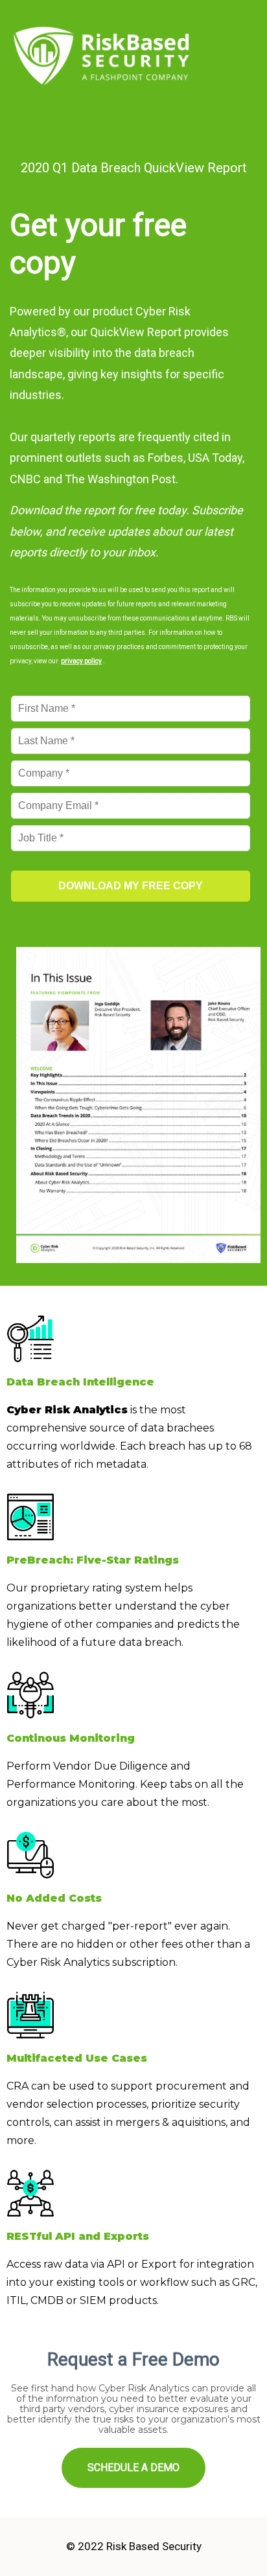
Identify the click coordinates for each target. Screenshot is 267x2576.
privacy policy (81, 661)
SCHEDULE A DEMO (133, 2468)
